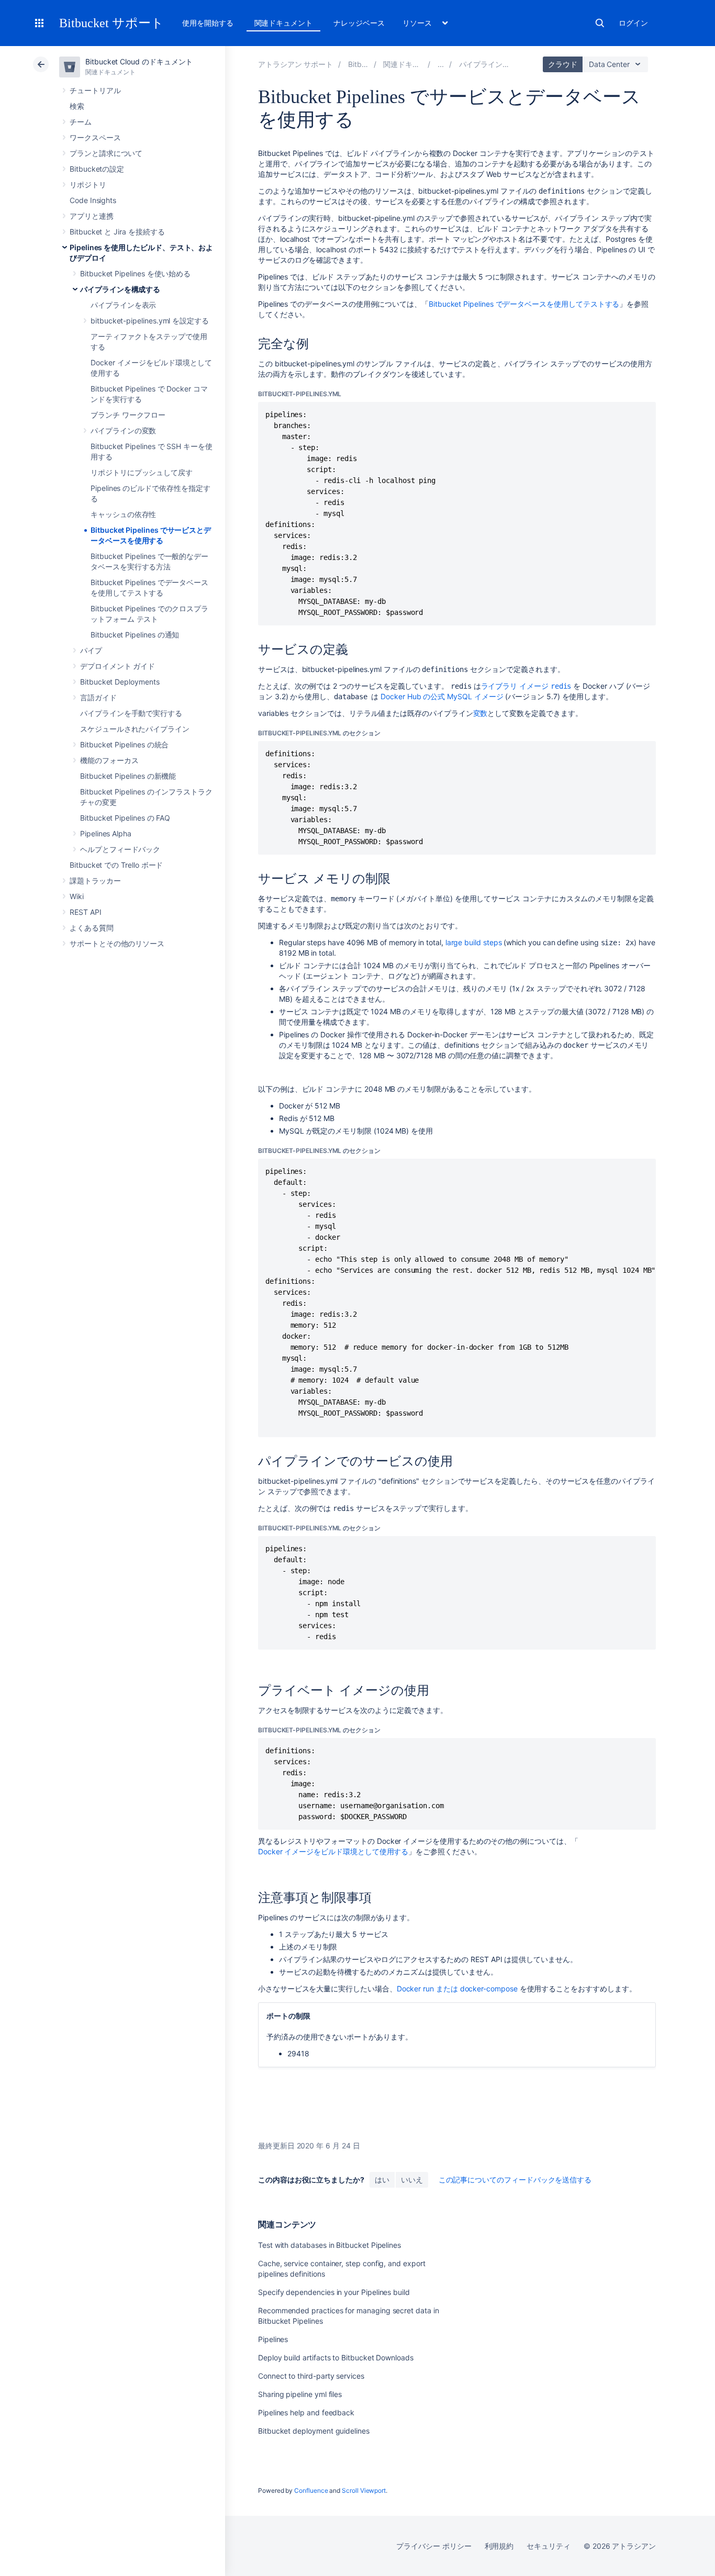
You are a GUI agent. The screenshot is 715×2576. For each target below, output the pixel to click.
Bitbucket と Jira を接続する (117, 232)
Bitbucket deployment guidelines (314, 2431)
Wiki (77, 896)
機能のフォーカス (109, 760)
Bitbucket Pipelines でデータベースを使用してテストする (524, 304)
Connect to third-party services (311, 2376)
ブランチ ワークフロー (128, 415)
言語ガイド (98, 697)
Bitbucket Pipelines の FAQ (125, 818)
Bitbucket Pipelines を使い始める (135, 273)
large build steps (474, 942)
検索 (600, 23)
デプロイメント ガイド (118, 666)
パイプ (91, 650)
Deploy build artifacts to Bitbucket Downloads (336, 2357)
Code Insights (93, 200)
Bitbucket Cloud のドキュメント (139, 61)
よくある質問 (92, 928)
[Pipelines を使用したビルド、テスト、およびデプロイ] (441, 64)
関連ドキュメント (283, 23)
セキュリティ (549, 2546)
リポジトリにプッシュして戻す (142, 472)
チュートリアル (95, 90)
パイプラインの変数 (123, 430)
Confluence (311, 2490)
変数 (481, 713)
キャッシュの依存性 (123, 514)
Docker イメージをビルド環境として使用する (333, 1851)
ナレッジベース (359, 23)
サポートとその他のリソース (117, 943)
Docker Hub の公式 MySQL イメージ (442, 696)
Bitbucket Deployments (120, 682)
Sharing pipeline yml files (300, 2394)
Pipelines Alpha (106, 833)
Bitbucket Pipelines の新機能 (128, 776)
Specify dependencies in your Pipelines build (334, 2292)
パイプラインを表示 (123, 305)
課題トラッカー (95, 881)
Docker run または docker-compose (457, 1989)
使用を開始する (208, 23)
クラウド (563, 64)
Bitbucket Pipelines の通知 (135, 635)
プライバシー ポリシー (434, 2546)
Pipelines (273, 2339)
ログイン (633, 23)
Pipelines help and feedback (306, 2412)
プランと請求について (106, 153)
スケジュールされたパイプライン (135, 729)
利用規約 (499, 2546)
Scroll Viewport (364, 2490)
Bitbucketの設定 (97, 169)
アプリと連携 (92, 216)
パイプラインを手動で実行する (131, 713)
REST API (85, 912)
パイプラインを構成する (120, 289)
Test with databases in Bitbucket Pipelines (329, 2245)
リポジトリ (88, 184)
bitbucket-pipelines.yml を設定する (150, 321)
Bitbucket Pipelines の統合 (124, 744)
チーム (81, 122)
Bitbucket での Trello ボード (116, 865)
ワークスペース (95, 137)
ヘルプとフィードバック (120, 849)
